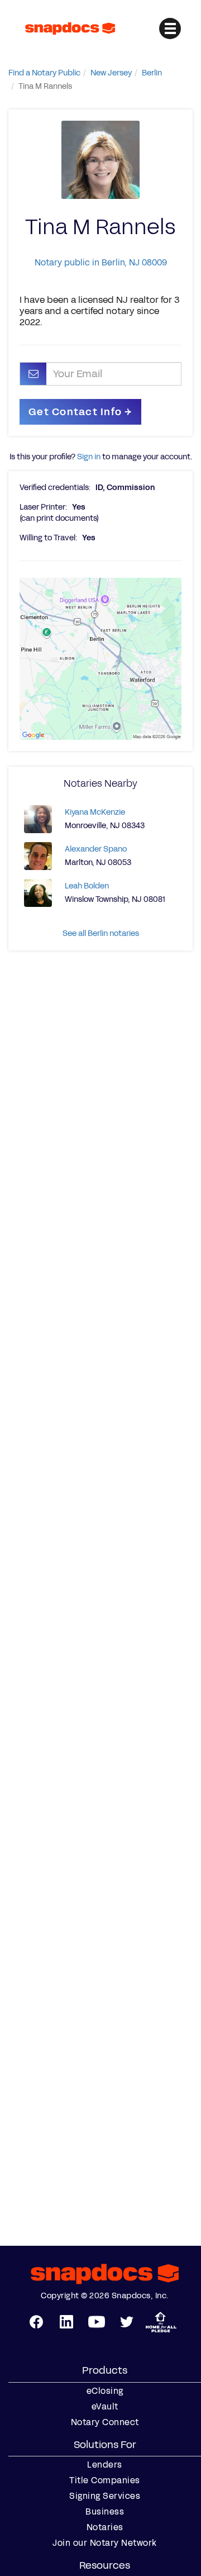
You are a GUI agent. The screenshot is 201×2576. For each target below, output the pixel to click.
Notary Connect (105, 2422)
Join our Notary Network (105, 2543)
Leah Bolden (87, 886)
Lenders (105, 2465)
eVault (105, 2407)
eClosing (105, 2391)
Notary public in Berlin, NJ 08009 (101, 262)
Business (105, 2512)
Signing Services (105, 2496)
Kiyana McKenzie (95, 812)
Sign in (89, 457)
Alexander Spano (96, 849)
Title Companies (105, 2480)
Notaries (105, 2527)
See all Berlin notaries (101, 933)
